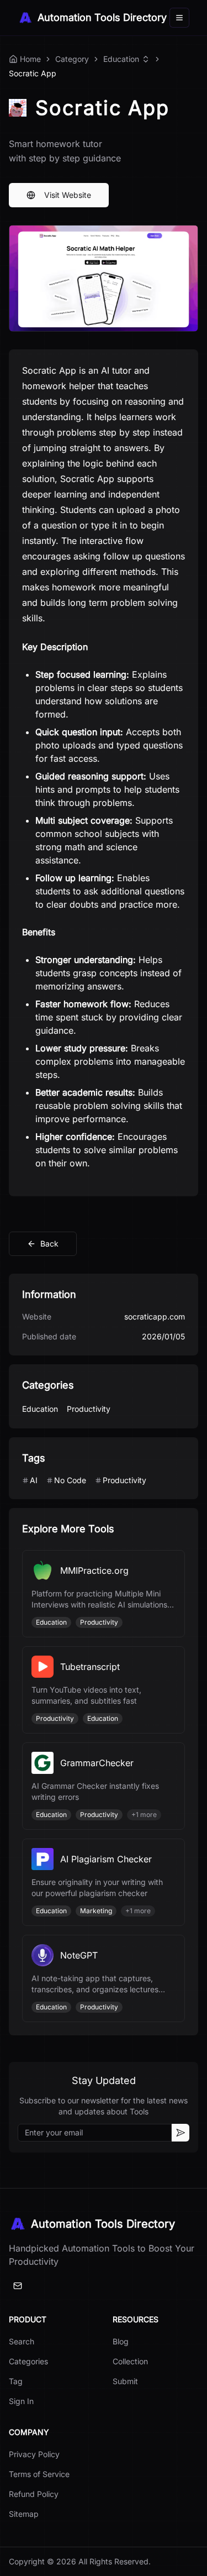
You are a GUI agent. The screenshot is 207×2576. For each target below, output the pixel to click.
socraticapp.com (155, 1316)
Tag (16, 2381)
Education (121, 59)
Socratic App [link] (33, 73)
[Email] (18, 2286)
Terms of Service (39, 2474)
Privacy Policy (34, 2454)
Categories (28, 2361)
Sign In (21, 2401)
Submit (125, 2381)
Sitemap (24, 2514)
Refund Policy (34, 2494)
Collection (130, 2361)
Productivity (89, 1409)
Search (22, 2341)
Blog (121, 2341)
